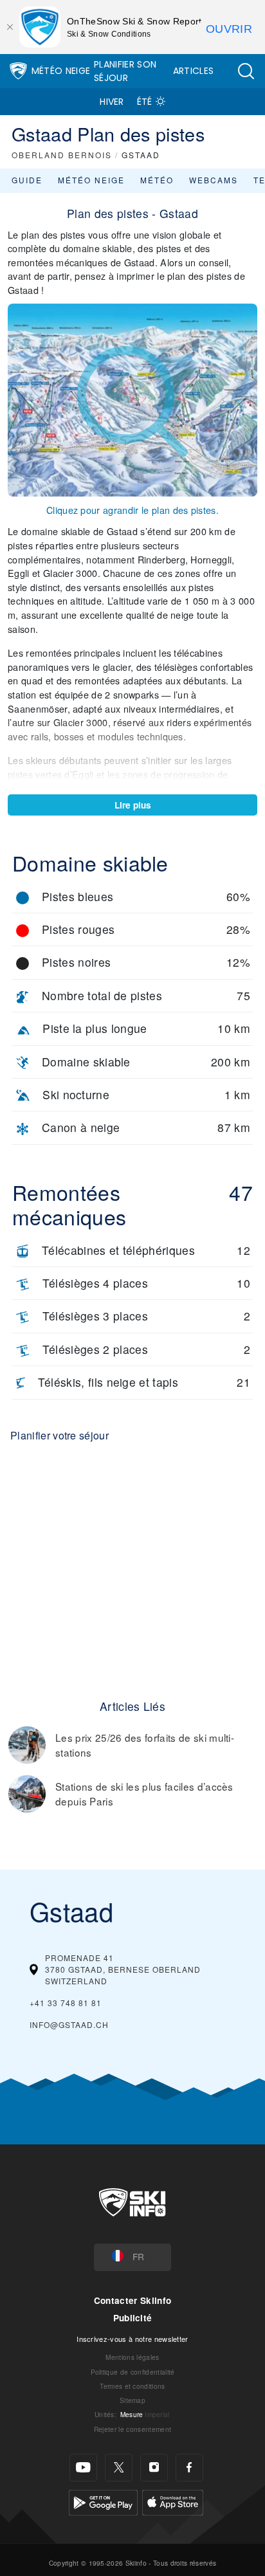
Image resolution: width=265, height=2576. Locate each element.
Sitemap (132, 2400)
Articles (194, 71)
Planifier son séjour (125, 71)
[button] (246, 71)
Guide (27, 180)
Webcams (214, 180)
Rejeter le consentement (132, 2429)
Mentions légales (132, 2357)
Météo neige (91, 180)
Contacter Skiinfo (132, 2300)
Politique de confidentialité (133, 2372)
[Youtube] (83, 2468)
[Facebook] (189, 2468)
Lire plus (133, 805)
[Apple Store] (173, 2501)
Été (145, 102)
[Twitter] (119, 2468)
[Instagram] (154, 2468)
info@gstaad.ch (69, 2024)
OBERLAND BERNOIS (62, 155)
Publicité (133, 2318)
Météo (157, 180)
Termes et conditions (132, 2386)
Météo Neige (61, 71)
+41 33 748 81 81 (66, 2003)
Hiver (112, 102)
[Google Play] (103, 2501)
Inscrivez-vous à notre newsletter (132, 2339)
